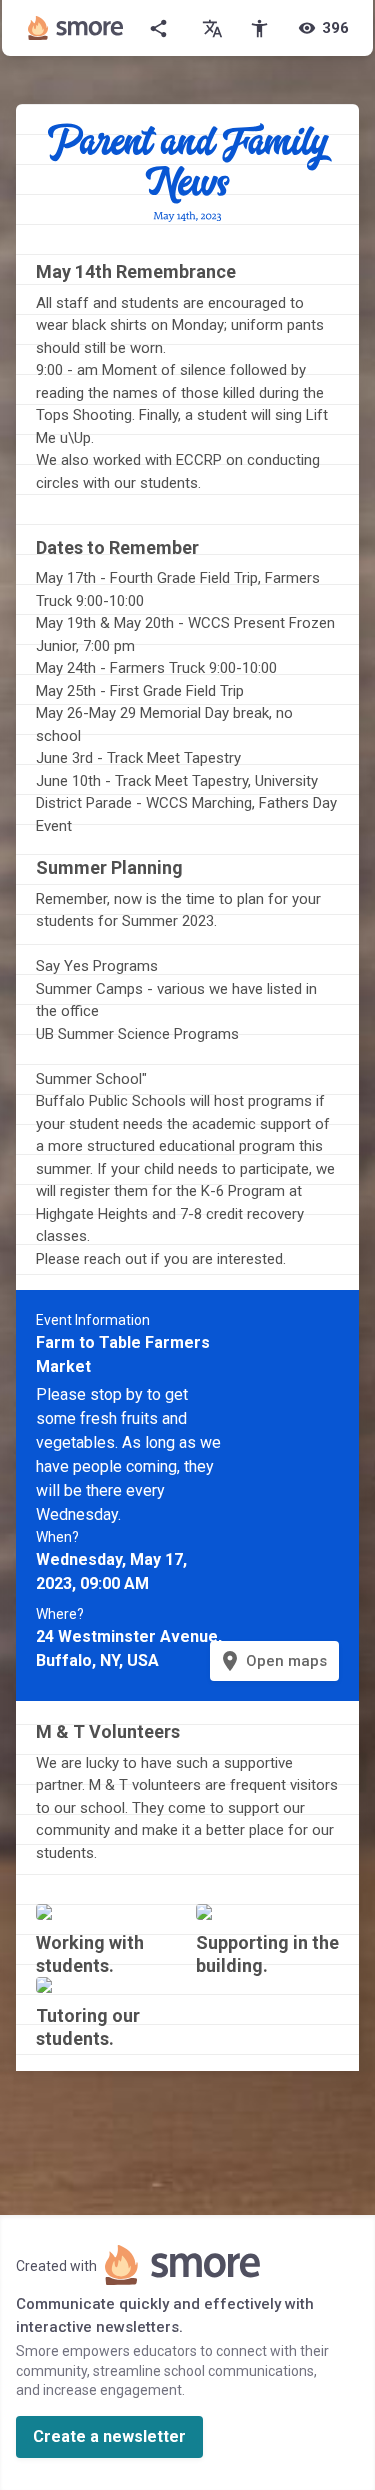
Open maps (272, 1661)
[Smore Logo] (76, 28)
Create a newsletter (109, 2436)
